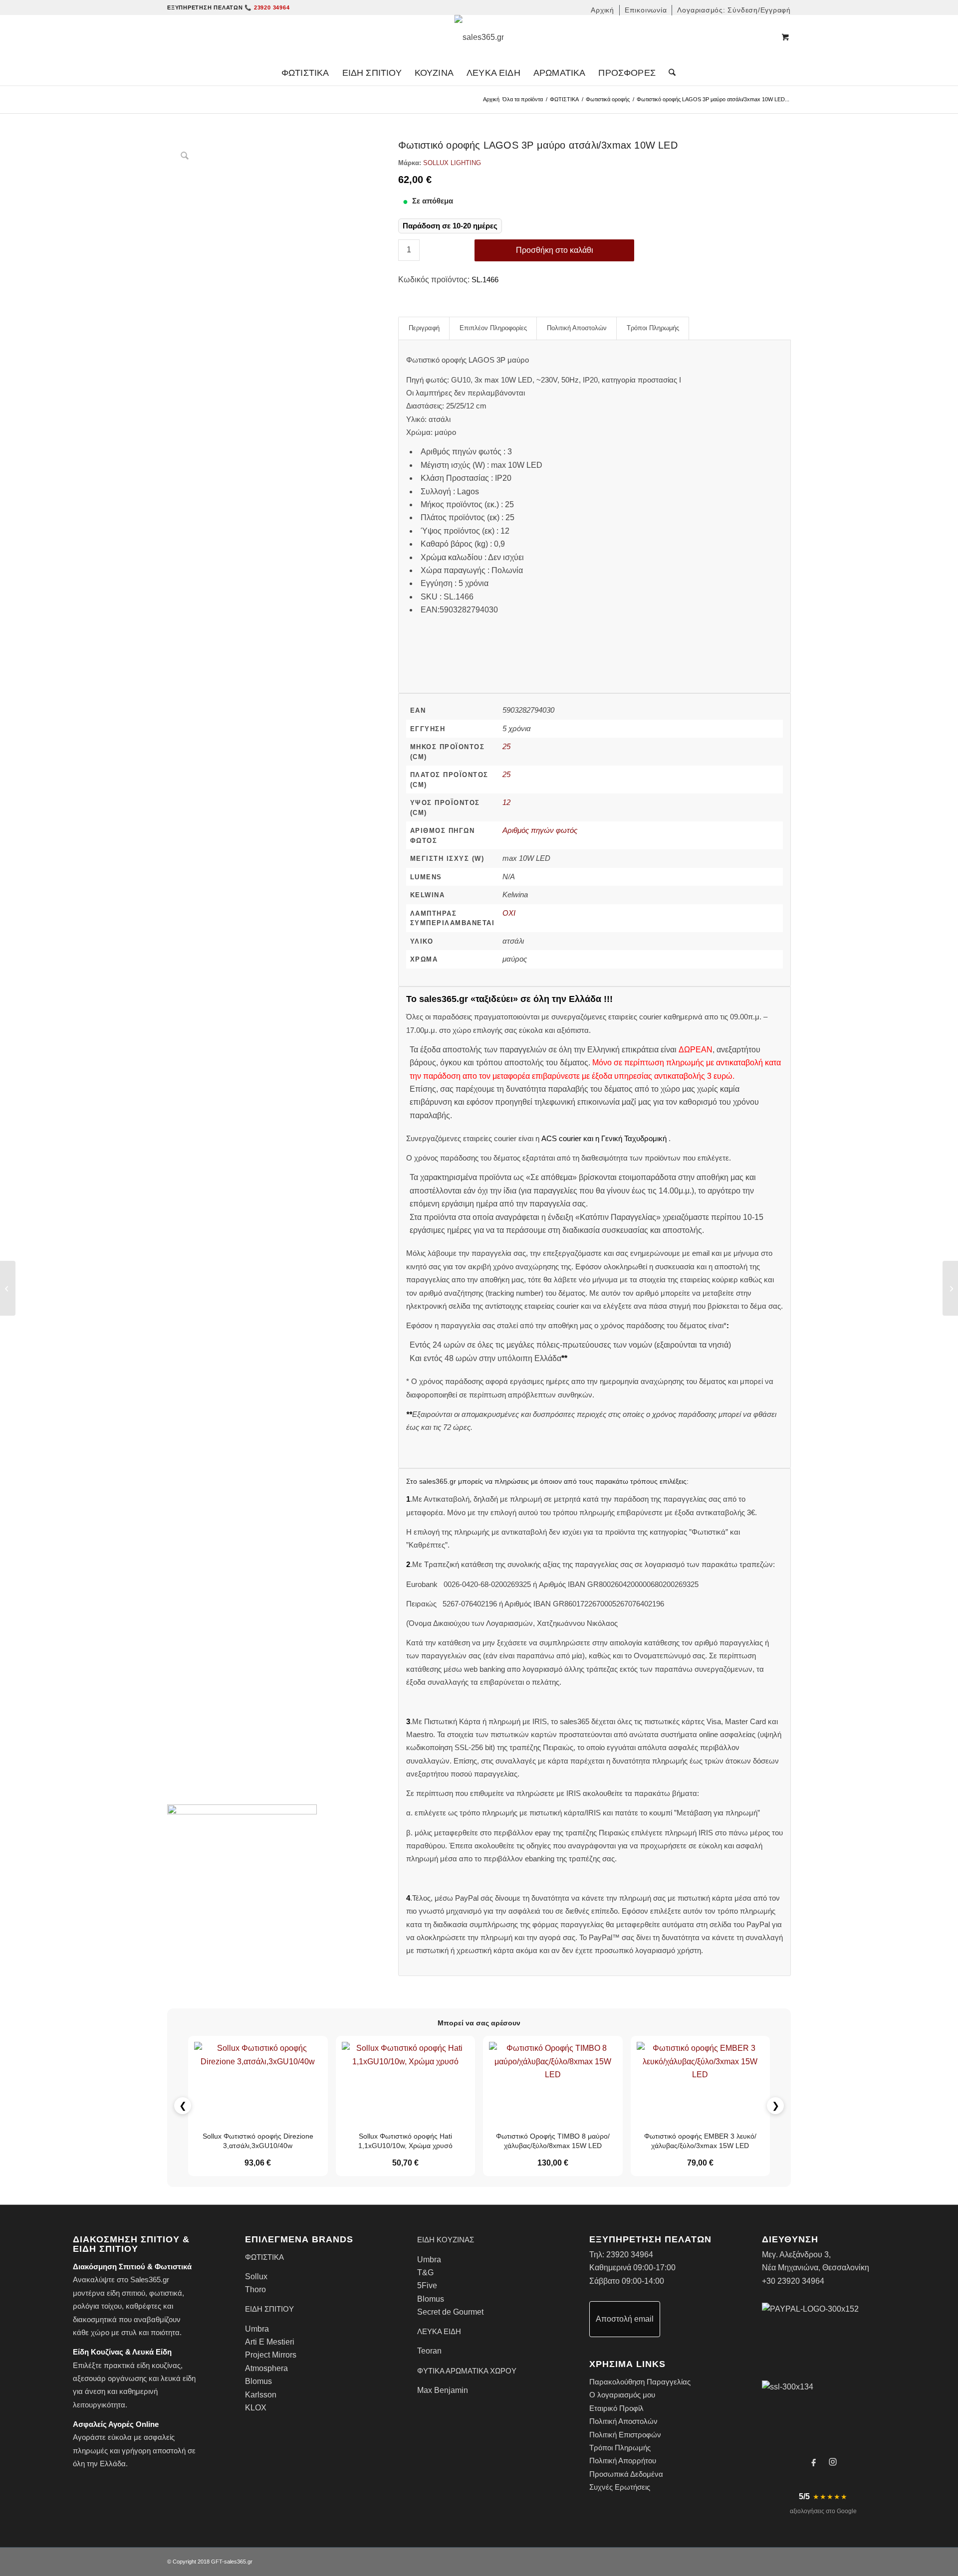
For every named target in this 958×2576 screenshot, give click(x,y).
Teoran (429, 2351)
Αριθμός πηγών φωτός (540, 830)
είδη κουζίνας (159, 2365)
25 (506, 746)
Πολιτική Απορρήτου (623, 2461)
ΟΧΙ (509, 913)
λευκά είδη (178, 2378)
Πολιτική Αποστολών (623, 2421)
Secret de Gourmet (450, 2312)
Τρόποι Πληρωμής (620, 2448)
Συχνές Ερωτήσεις (620, 2487)
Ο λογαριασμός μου (622, 2395)
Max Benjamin (443, 2390)
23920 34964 (630, 2255)
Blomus (258, 2381)
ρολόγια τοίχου (97, 2306)
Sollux (256, 2277)
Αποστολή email (625, 2319)
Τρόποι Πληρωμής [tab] (653, 328)
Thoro (255, 2289)
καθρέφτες (143, 2306)
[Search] (669, 73)
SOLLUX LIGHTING (452, 163)
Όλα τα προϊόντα (523, 99)
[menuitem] (603, 10)
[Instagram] (833, 2462)
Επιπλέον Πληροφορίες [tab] (493, 328)
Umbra (257, 2329)
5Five (427, 2285)
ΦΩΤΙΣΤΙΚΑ (564, 99)
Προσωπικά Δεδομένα (626, 2474)
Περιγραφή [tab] (424, 328)
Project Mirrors (271, 2355)
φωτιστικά (166, 2293)
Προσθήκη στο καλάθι (555, 250)
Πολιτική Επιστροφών (625, 2435)
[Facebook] (814, 2462)
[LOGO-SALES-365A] (479, 37)
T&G (425, 2273)
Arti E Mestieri (270, 2342)
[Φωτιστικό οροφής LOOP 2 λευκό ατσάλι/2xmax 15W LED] (950, 1288)
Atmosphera (266, 2368)
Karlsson (261, 2395)
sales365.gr (238, 2562)
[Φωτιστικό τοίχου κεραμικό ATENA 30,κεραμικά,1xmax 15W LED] (8, 1288)
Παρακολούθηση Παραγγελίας (640, 2382)
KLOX (256, 2408)
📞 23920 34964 (267, 7)
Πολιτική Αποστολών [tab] (577, 328)
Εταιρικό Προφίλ (616, 2408)
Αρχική (491, 99)
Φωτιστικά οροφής (608, 99)
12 (506, 802)
